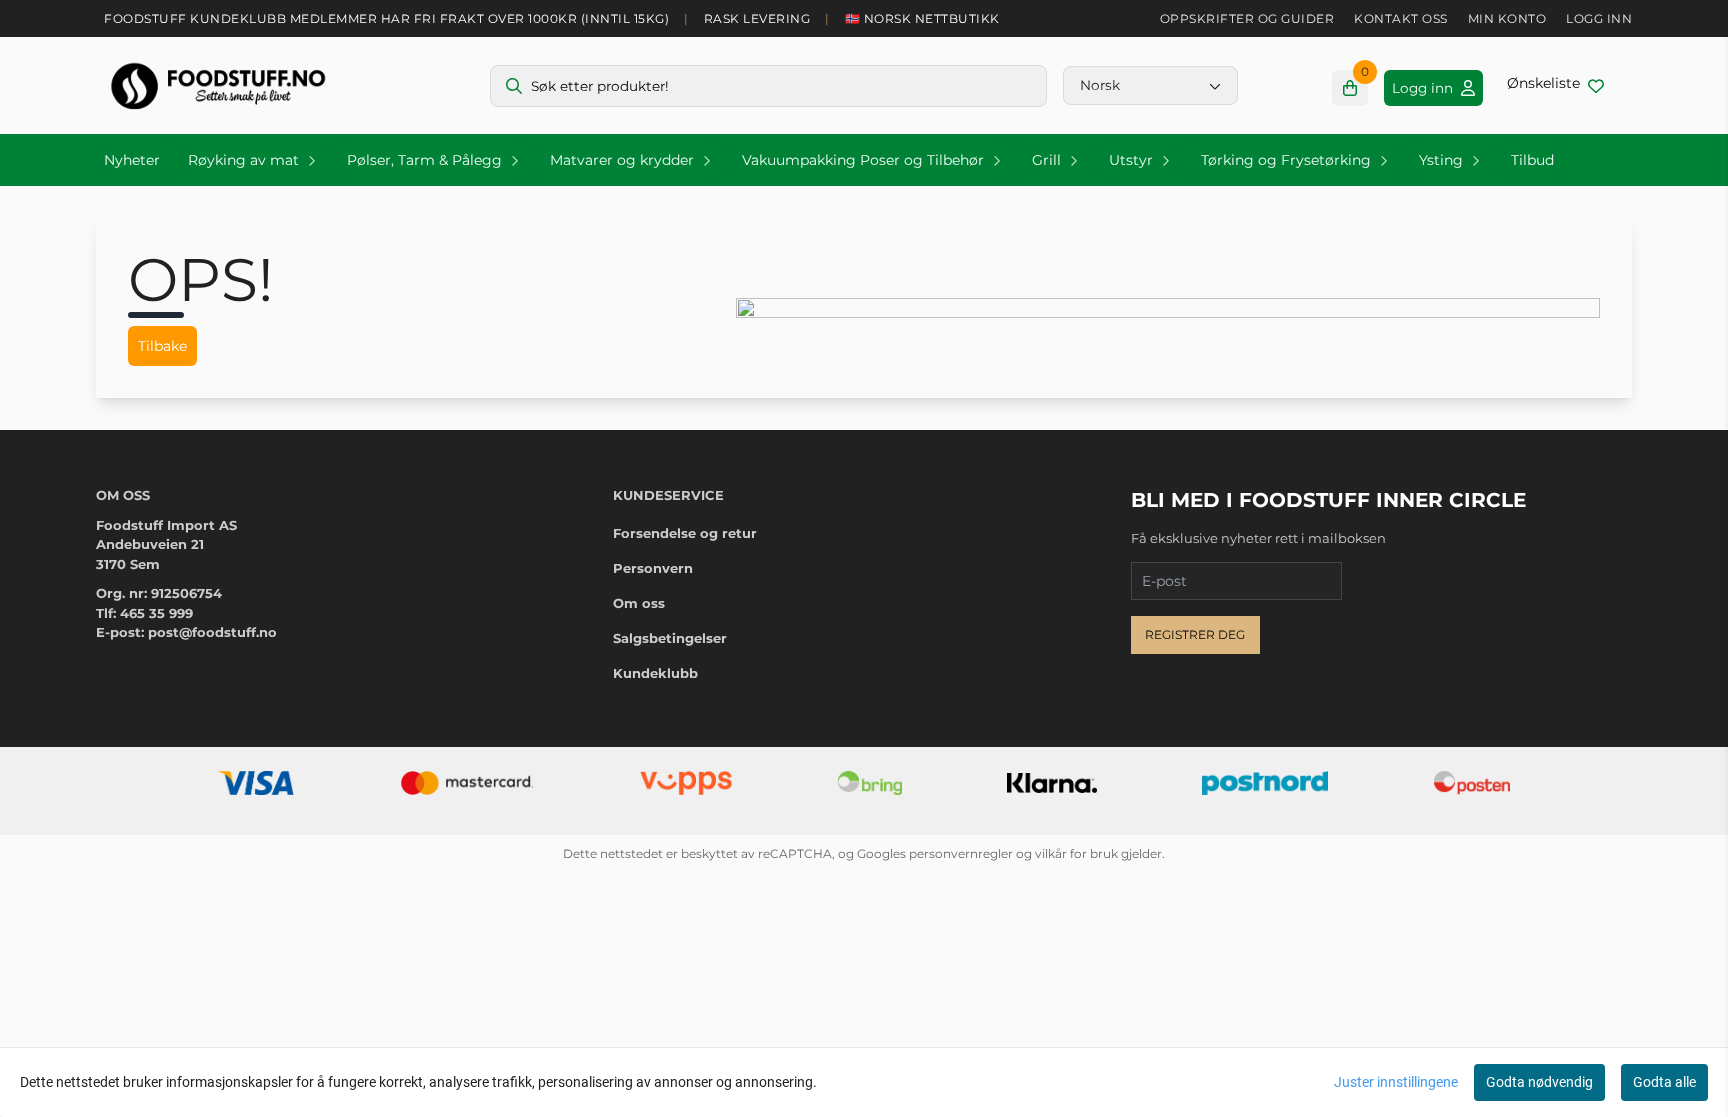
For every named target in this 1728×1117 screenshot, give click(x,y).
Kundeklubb (655, 673)
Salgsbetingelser (670, 638)
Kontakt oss (1401, 18)
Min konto (1507, 18)
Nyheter (132, 160)
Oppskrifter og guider (1247, 18)
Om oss (639, 603)
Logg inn (1599, 18)
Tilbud (1532, 160)
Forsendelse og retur (685, 533)
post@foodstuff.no (212, 632)
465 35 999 (156, 613)
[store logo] (218, 85)
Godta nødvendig (1539, 1082)
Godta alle (1664, 1082)
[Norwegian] (1150, 85)
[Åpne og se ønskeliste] (1555, 85)
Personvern (653, 568)
